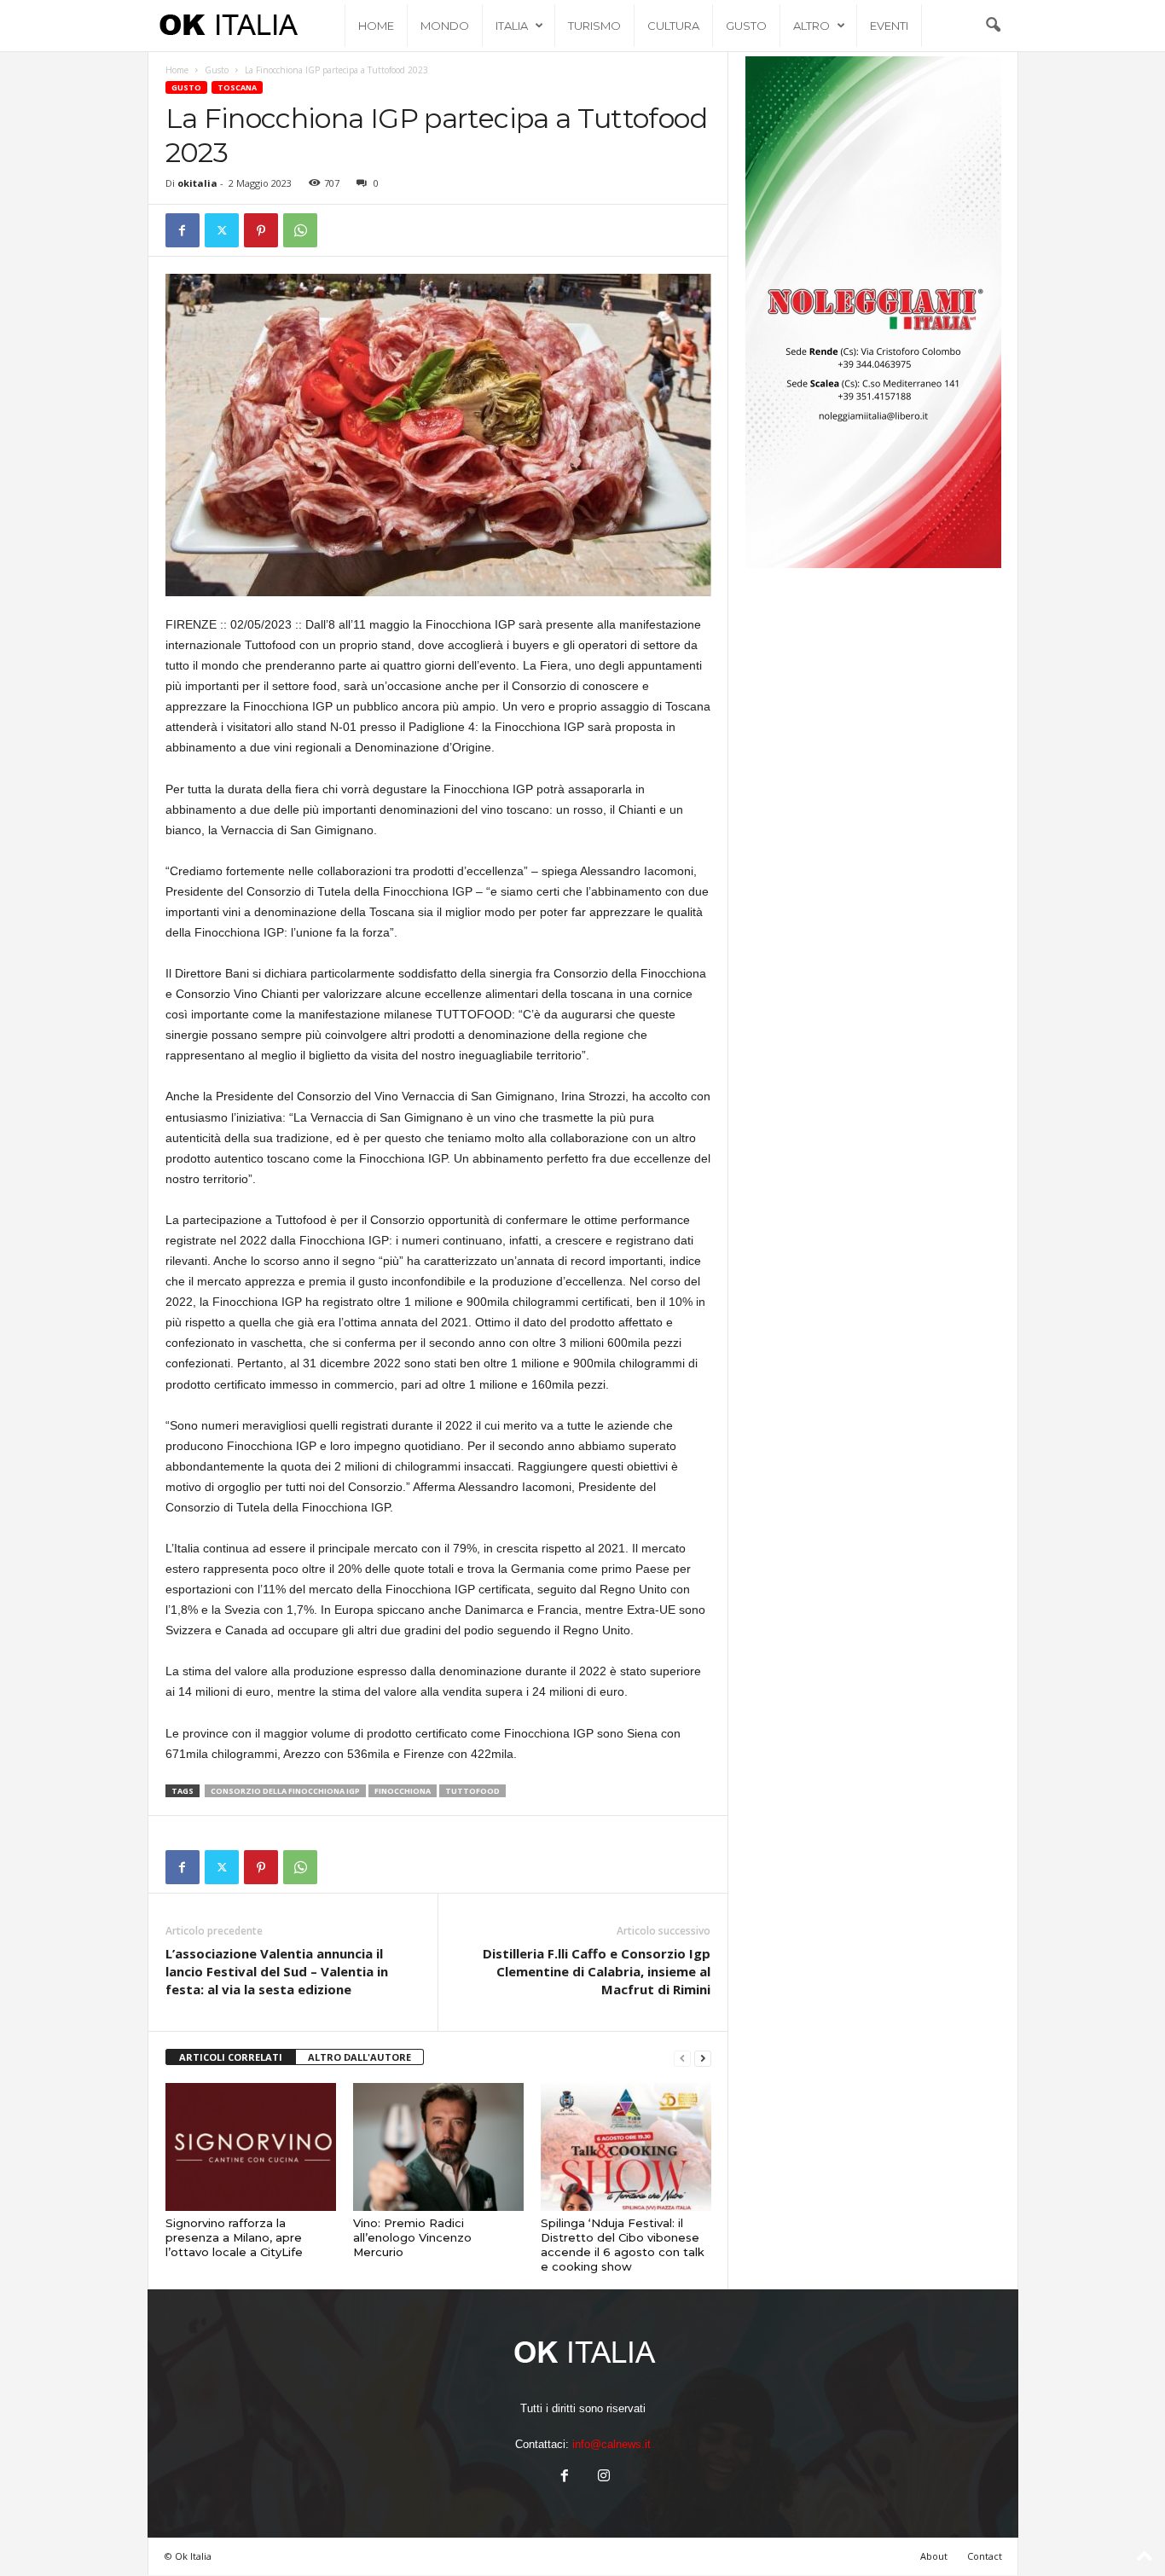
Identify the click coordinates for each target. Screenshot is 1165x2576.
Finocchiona (403, 1791)
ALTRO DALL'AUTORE (359, 2057)
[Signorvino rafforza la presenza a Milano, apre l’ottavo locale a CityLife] (251, 2147)
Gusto (746, 26)
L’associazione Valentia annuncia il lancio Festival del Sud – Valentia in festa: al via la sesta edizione (277, 1971)
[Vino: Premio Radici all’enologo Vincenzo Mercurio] (438, 2147)
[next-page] (703, 2058)
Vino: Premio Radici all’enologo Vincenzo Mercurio (412, 2237)
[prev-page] (682, 2058)
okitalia (197, 183)
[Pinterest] (261, 230)
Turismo (594, 26)
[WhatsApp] (300, 230)
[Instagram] (602, 2477)
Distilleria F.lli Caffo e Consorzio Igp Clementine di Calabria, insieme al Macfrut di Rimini (597, 1971)
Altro (811, 26)
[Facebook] (183, 230)
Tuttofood (472, 1791)
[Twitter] (222, 230)
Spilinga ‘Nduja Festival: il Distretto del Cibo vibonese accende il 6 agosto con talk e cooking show (623, 2245)
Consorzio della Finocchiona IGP (285, 1791)
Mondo (445, 26)
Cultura (673, 26)
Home (376, 26)
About (934, 2556)
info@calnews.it (611, 2444)
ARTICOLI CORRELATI (231, 2057)
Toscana (237, 87)
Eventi (889, 26)
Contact (985, 2556)
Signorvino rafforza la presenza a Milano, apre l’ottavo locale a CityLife (234, 2237)
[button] (993, 26)
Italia (512, 26)
